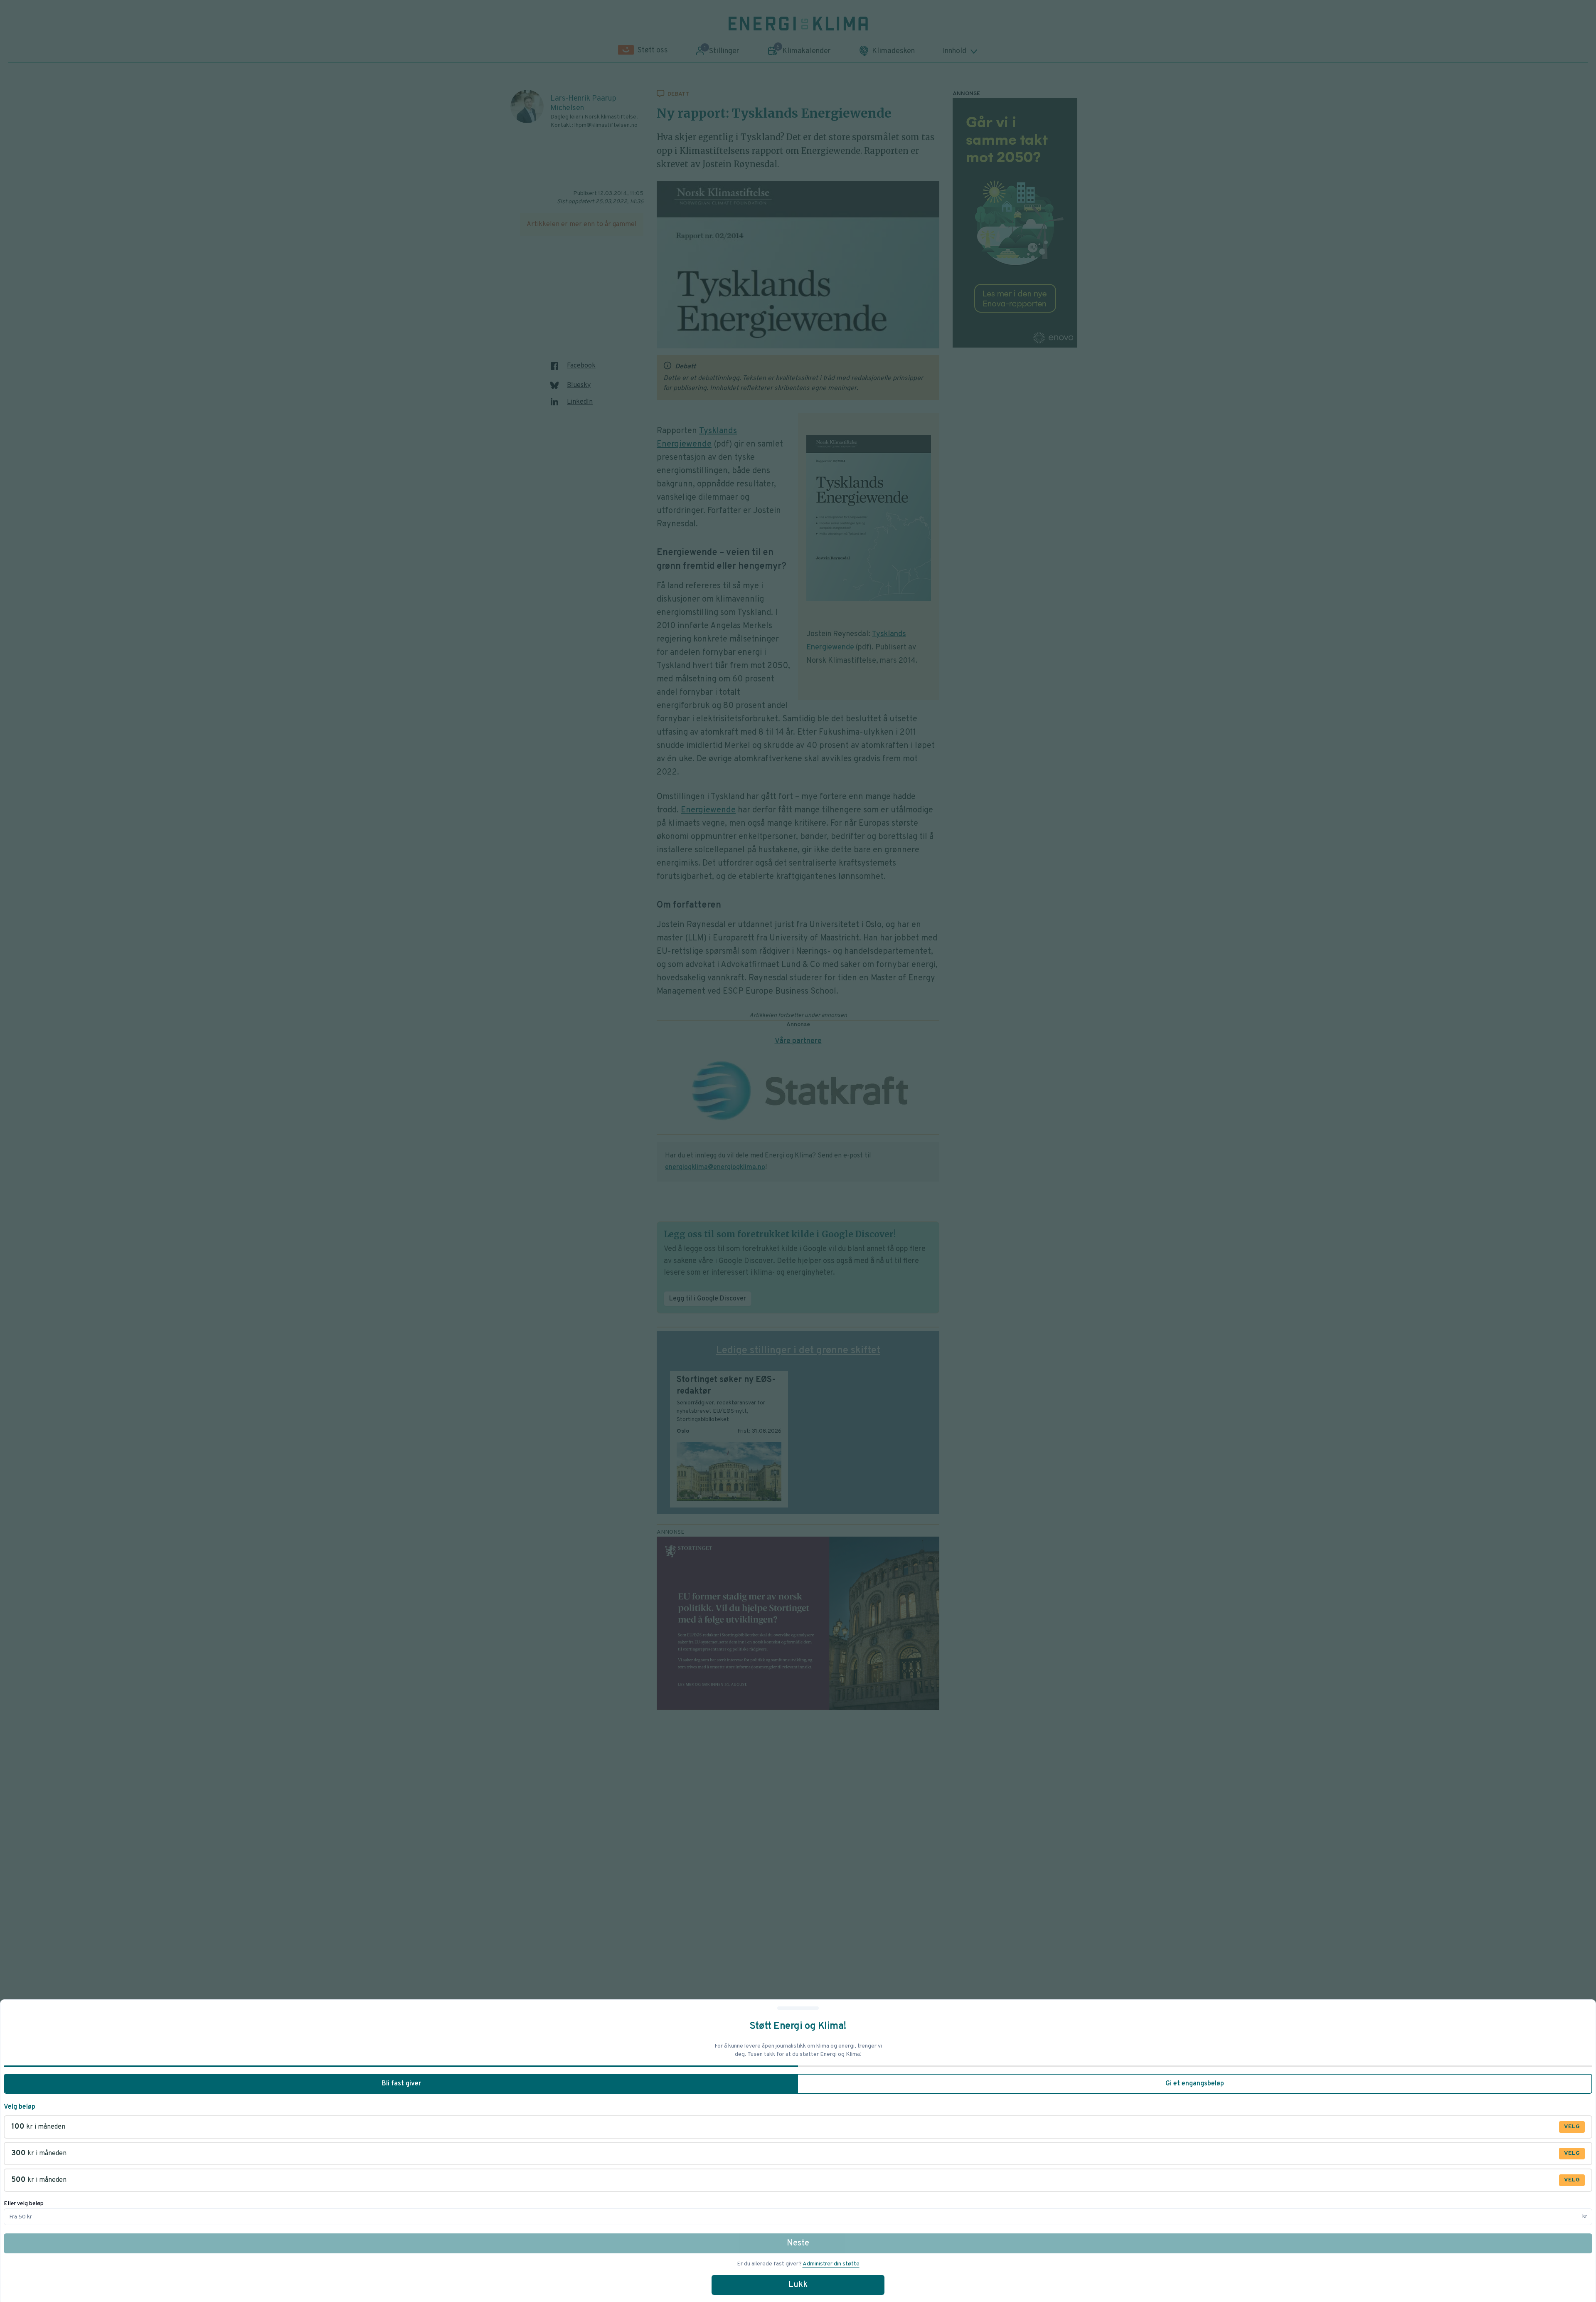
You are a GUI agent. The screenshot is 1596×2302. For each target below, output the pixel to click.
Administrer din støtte (831, 2264)
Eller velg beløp (24, 2204)
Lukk (798, 2285)
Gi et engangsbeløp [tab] (1195, 2084)
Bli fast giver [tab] (401, 2084)
